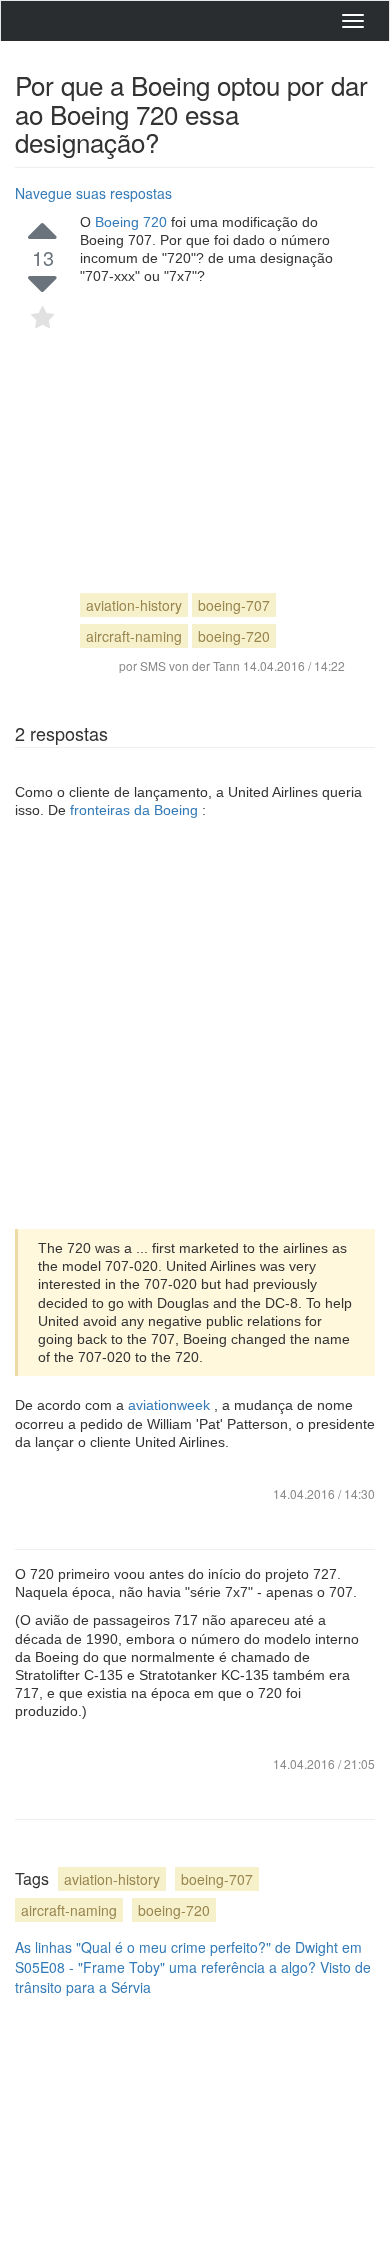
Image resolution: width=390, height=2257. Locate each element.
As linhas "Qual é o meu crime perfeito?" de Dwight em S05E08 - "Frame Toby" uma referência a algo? (188, 1957)
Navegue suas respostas (93, 193)
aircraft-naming (134, 636)
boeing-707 (234, 605)
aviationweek (171, 1405)
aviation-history (134, 605)
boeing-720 (234, 636)
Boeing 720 (133, 222)
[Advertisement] (212, 421)
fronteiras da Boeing (136, 810)
